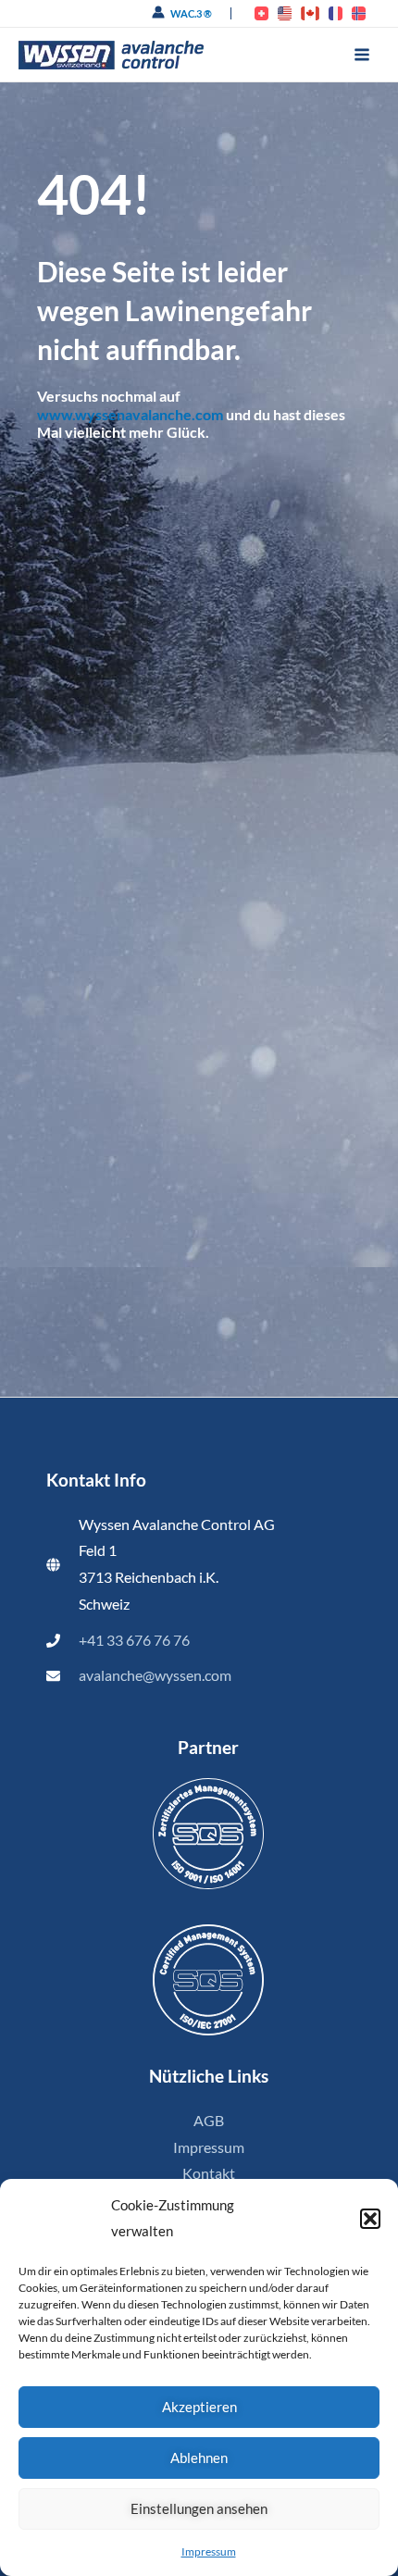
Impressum (209, 2551)
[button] (370, 2219)
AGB (209, 2121)
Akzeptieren (199, 2407)
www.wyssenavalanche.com (130, 414)
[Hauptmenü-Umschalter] (362, 55)
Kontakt (209, 2173)
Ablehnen (199, 2458)
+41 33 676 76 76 (134, 1640)
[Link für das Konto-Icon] (158, 12)
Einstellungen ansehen (199, 2508)
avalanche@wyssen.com (155, 1675)
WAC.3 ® (191, 13)
